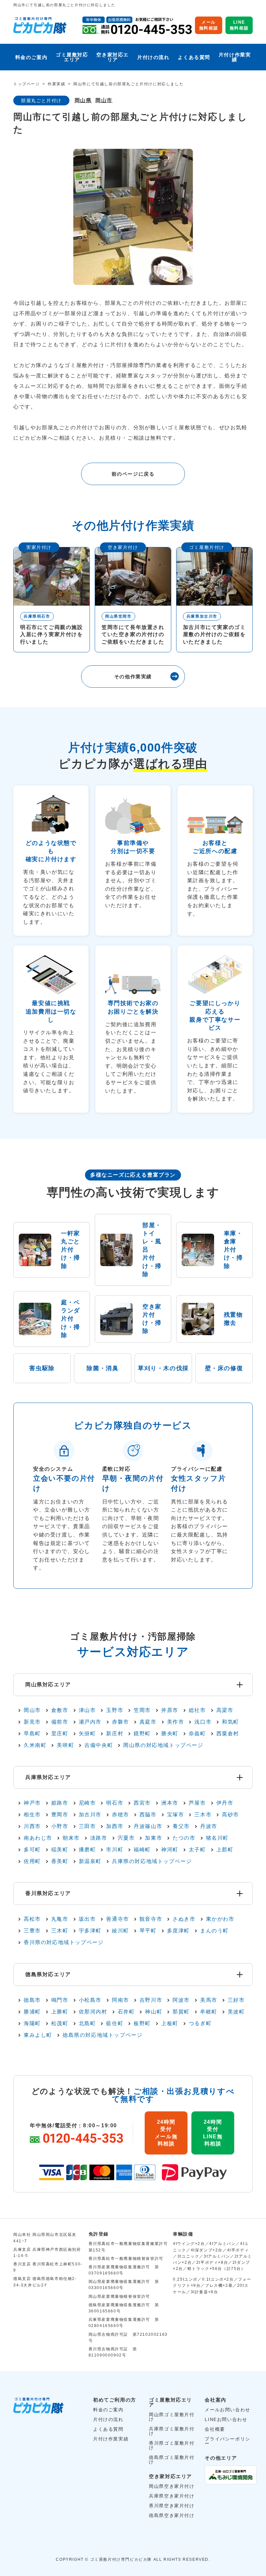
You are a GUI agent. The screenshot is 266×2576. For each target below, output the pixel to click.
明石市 (115, 1803)
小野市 (60, 1826)
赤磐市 (121, 1722)
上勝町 (60, 2012)
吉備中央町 (99, 1745)
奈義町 (197, 1734)
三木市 (203, 1815)
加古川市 (90, 1815)
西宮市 (142, 1803)
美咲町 (65, 1745)
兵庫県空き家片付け (172, 2496)
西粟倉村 (228, 1734)
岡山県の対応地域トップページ (163, 1745)
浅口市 (203, 1722)
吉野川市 (151, 2000)
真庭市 (148, 1722)
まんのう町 (214, 1931)
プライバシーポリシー (227, 2441)
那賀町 (181, 2012)
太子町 (197, 1850)
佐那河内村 (93, 2012)
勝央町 (170, 1734)
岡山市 (104, 101)
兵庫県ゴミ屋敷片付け (172, 2431)
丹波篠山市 (148, 1826)
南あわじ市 (38, 1838)
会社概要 (215, 2429)
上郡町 (225, 1850)
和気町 (230, 1722)
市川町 (115, 1850)
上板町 (170, 2024)
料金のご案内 (31, 57)
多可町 (32, 1850)
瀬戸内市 (90, 1722)
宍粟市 (126, 1838)
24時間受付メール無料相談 (166, 2133)
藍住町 (115, 2024)
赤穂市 (121, 1815)
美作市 (176, 1722)
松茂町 (60, 2024)
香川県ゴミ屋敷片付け (172, 2445)
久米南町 (35, 1745)
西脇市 (148, 1815)
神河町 (170, 1850)
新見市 (32, 1722)
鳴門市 (60, 2000)
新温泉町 (90, 1861)
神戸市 (32, 1803)
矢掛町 (87, 1734)
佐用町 (32, 1861)
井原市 (170, 1710)
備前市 (60, 1722)
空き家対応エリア (113, 57)
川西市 (32, 1826)
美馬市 (209, 2000)
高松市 (32, 1919)
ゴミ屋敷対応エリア (72, 57)
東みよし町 (38, 2035)
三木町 (60, 1931)
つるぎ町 (200, 2024)
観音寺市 (151, 1919)
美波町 (236, 2012)
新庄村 (115, 1734)
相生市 (32, 1815)
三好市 (236, 2000)
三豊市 (32, 1931)
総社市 (197, 1710)
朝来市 (71, 1838)
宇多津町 (90, 1931)
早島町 (32, 1734)
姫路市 (60, 1803)
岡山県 (83, 101)
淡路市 (99, 1838)
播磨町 (87, 1850)
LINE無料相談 (239, 25)
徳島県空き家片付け (172, 2515)
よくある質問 (194, 57)
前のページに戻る (133, 474)
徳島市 (32, 2000)
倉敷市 (60, 1710)
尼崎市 (87, 1803)
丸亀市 (60, 1919)
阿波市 (181, 2000)
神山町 (154, 2012)
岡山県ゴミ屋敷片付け (172, 2417)
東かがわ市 (220, 1919)
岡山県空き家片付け (172, 2486)
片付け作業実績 (235, 57)
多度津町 (178, 1931)
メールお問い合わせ (227, 2410)
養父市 (181, 1826)
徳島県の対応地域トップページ (103, 2035)
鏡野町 (142, 1734)
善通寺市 (117, 1919)
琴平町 (148, 1931)
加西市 (115, 1826)
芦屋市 (197, 1803)
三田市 (87, 1826)
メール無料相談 (209, 25)
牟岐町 (209, 2012)
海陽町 (32, 2024)
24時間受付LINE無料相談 (213, 2133)
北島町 (87, 2024)
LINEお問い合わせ (226, 2419)
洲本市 (170, 1803)
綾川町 (121, 1931)
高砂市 (230, 1815)
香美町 (60, 1861)
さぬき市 (184, 1919)
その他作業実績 (133, 677)
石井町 (126, 2012)
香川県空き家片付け (172, 2506)
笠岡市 (142, 1710)
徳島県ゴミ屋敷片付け (172, 2460)
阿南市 (121, 2000)
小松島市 (90, 2000)
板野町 (142, 2024)
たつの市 (184, 1838)
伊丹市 (225, 1803)
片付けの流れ (153, 57)
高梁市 (225, 1710)
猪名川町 (217, 1838)
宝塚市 (176, 1815)
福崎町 (142, 1850)
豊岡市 (60, 1815)
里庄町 (60, 1734)
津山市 (87, 1710)
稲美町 (60, 1850)
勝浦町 (32, 2012)
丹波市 (209, 1826)
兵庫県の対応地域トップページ (152, 1861)
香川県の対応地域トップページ (64, 1942)
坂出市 (87, 1919)
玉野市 (115, 1710)
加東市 (154, 1838)
